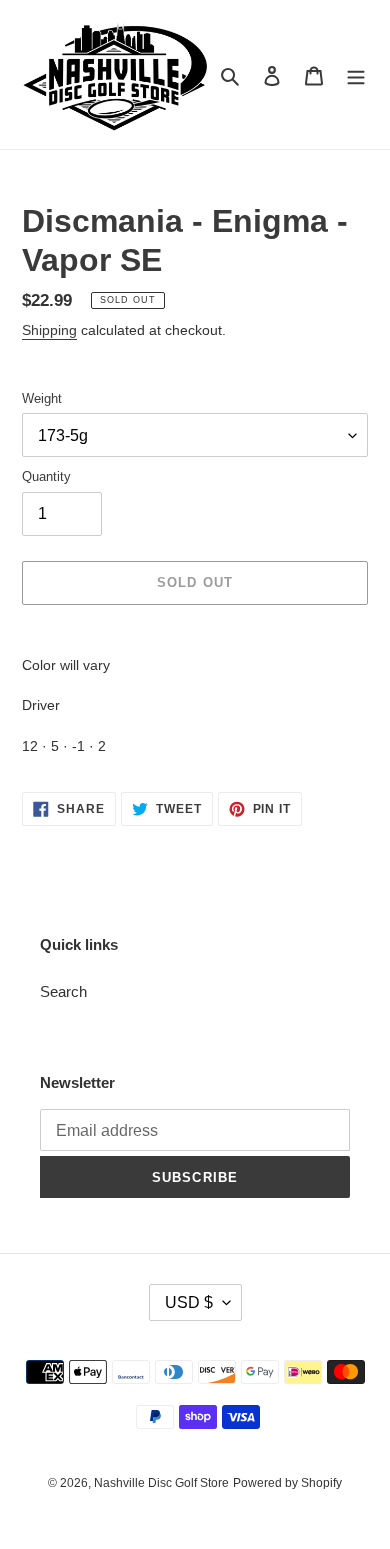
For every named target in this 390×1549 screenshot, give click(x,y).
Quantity (46, 476)
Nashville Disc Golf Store (161, 1483)
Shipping (49, 330)
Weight (42, 398)
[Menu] (356, 74)
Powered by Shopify (287, 1483)
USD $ (189, 1302)
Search (63, 991)
